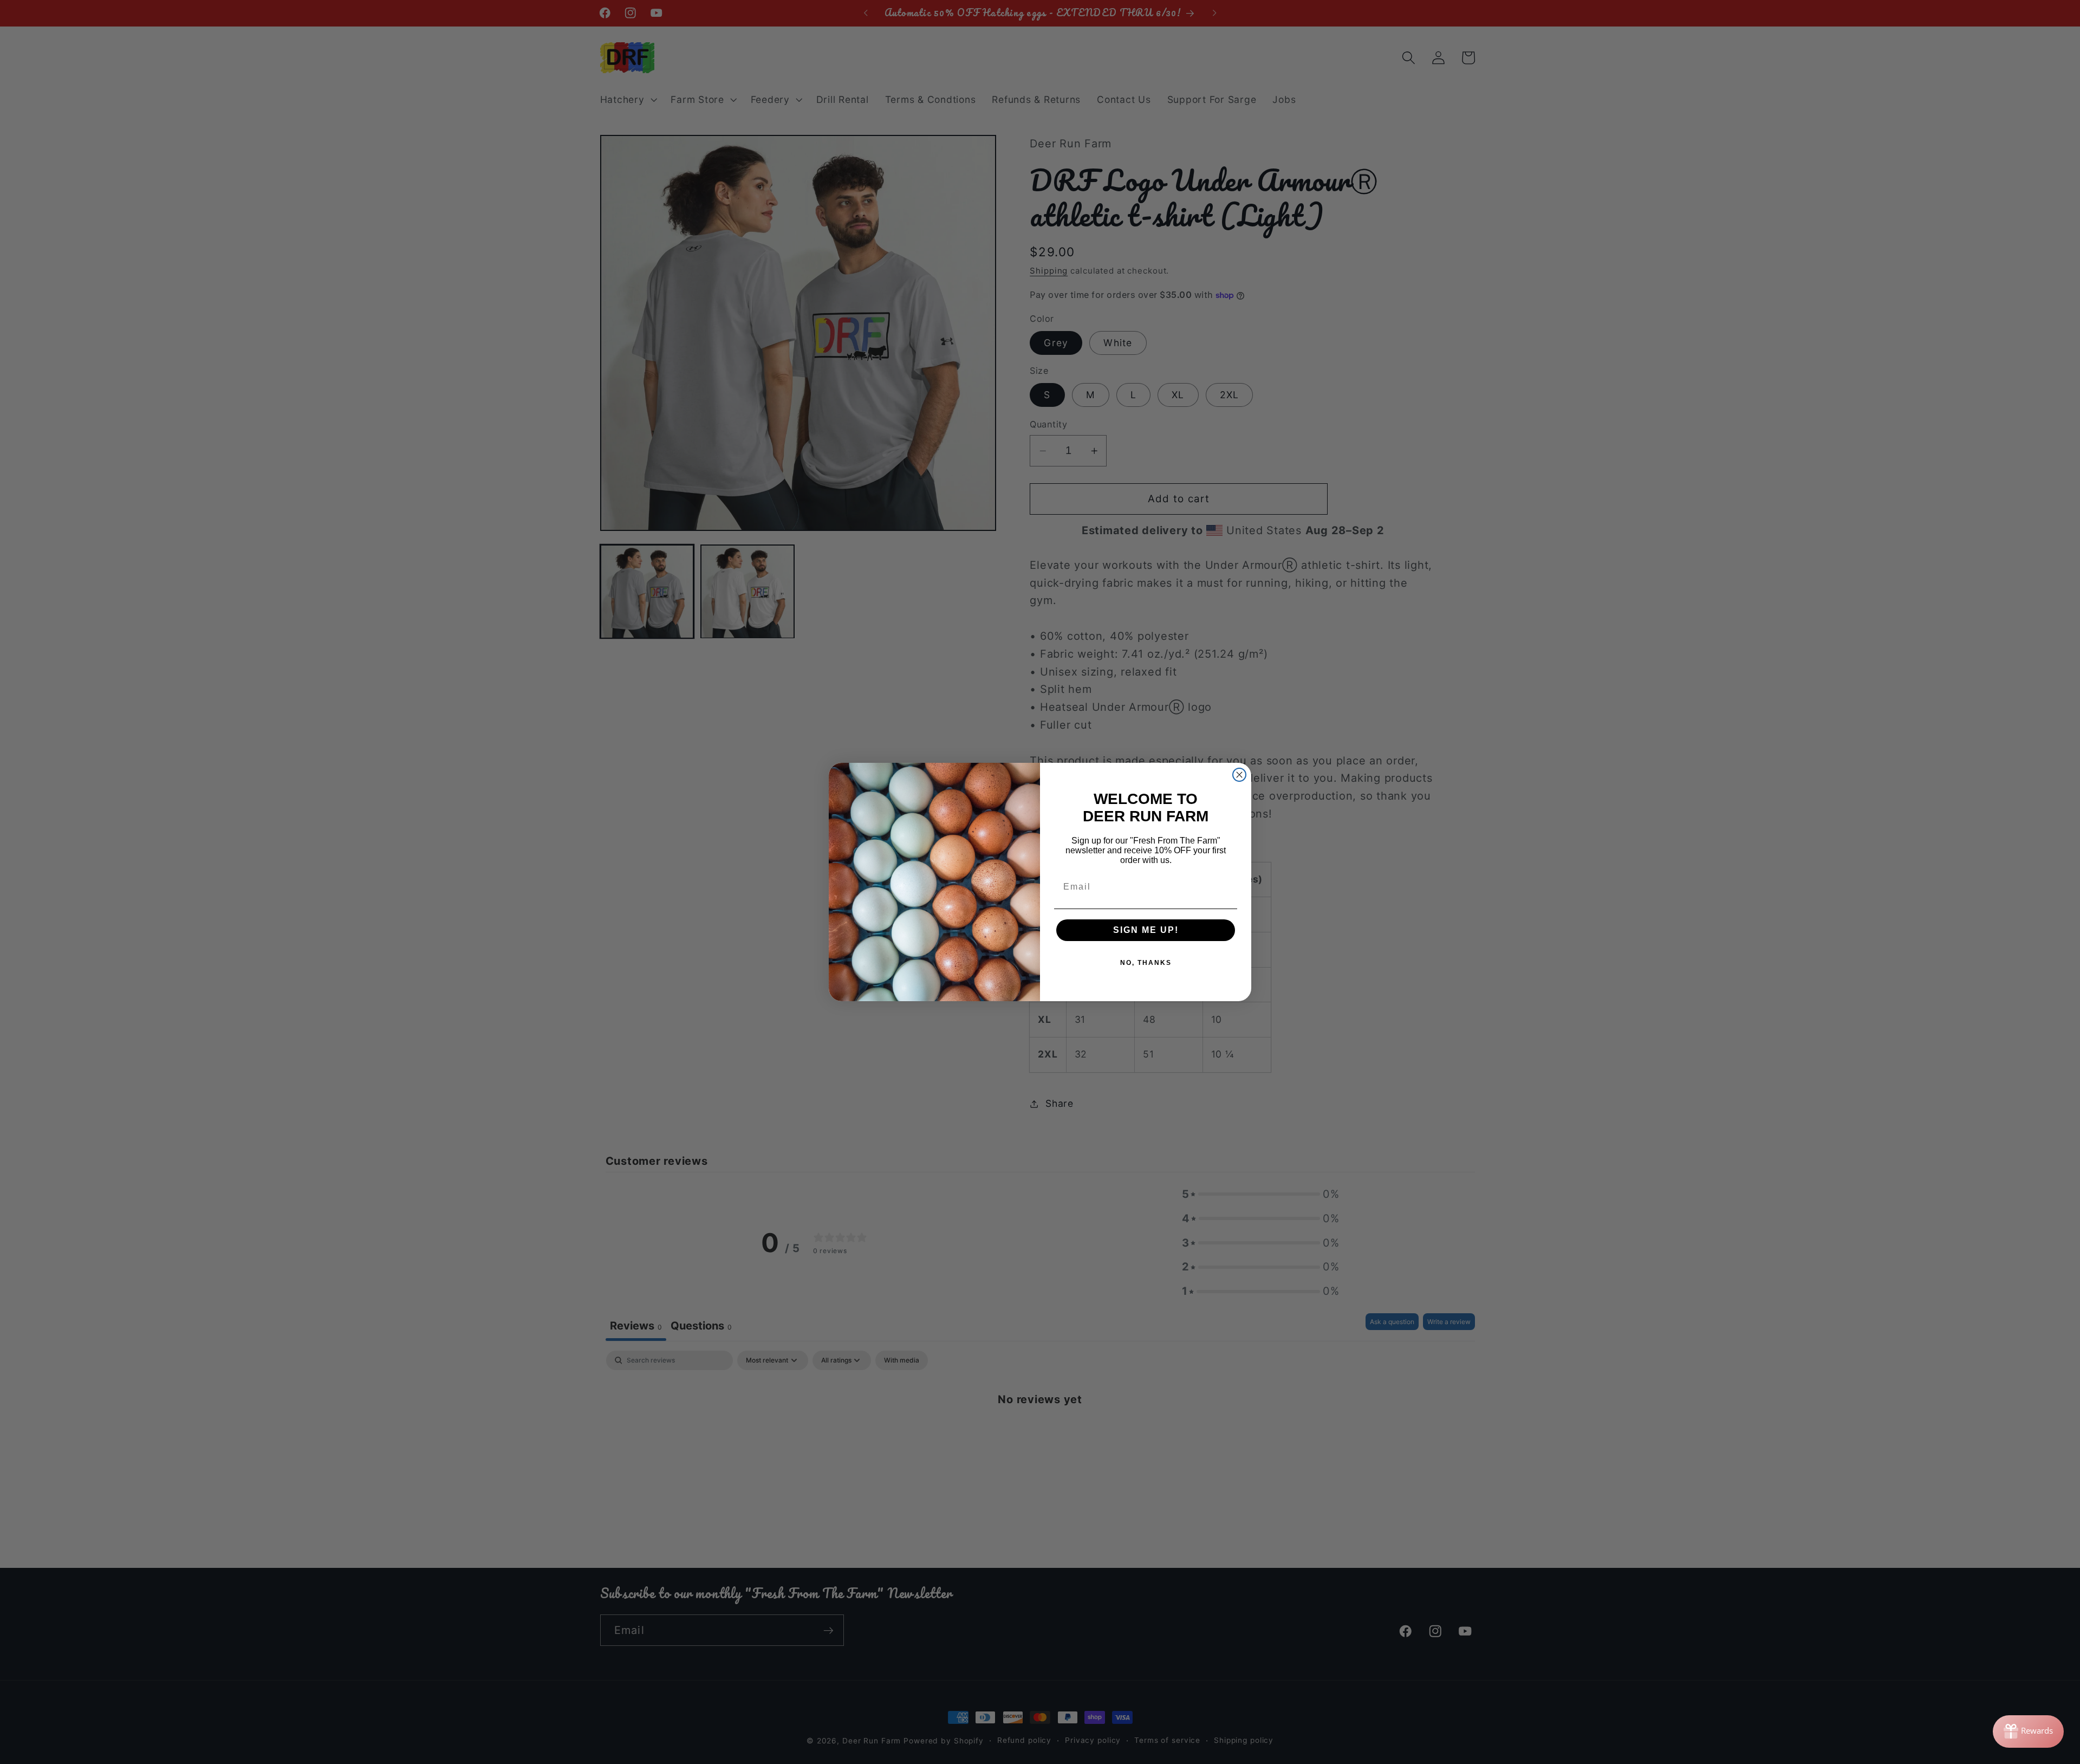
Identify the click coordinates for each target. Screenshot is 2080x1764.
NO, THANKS (1146, 963)
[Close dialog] (1239, 775)
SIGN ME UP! (1146, 930)
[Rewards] (2028, 1731)
